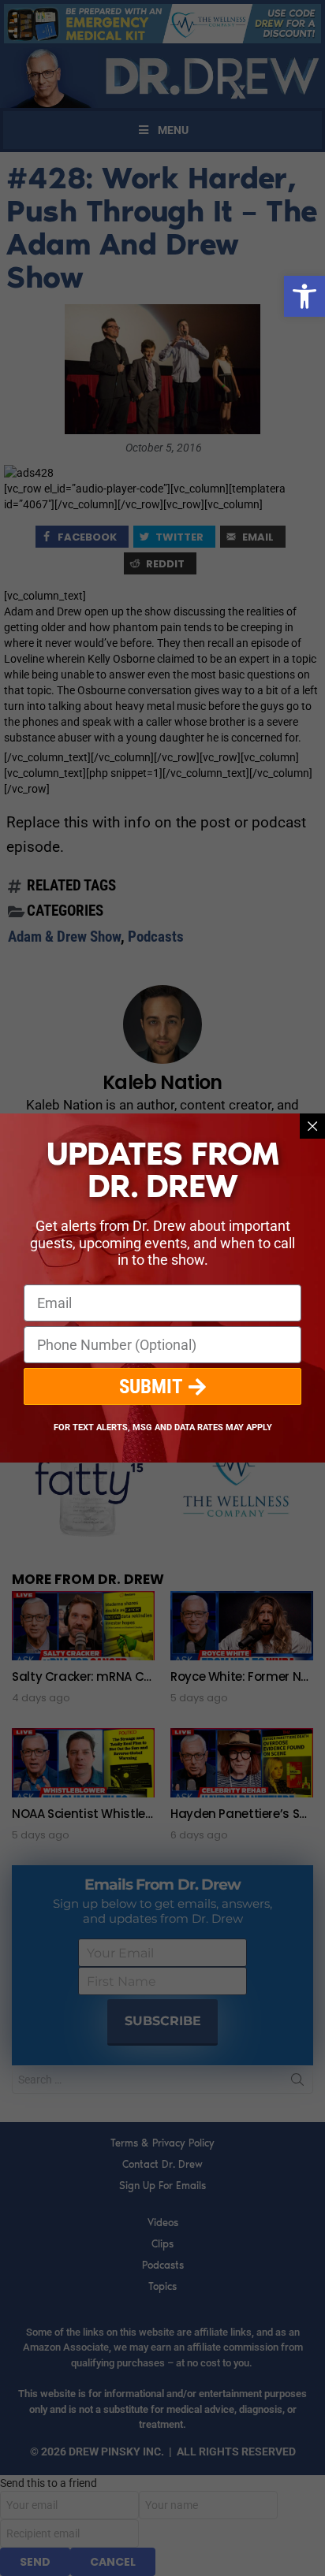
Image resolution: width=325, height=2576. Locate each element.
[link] (304, 296)
